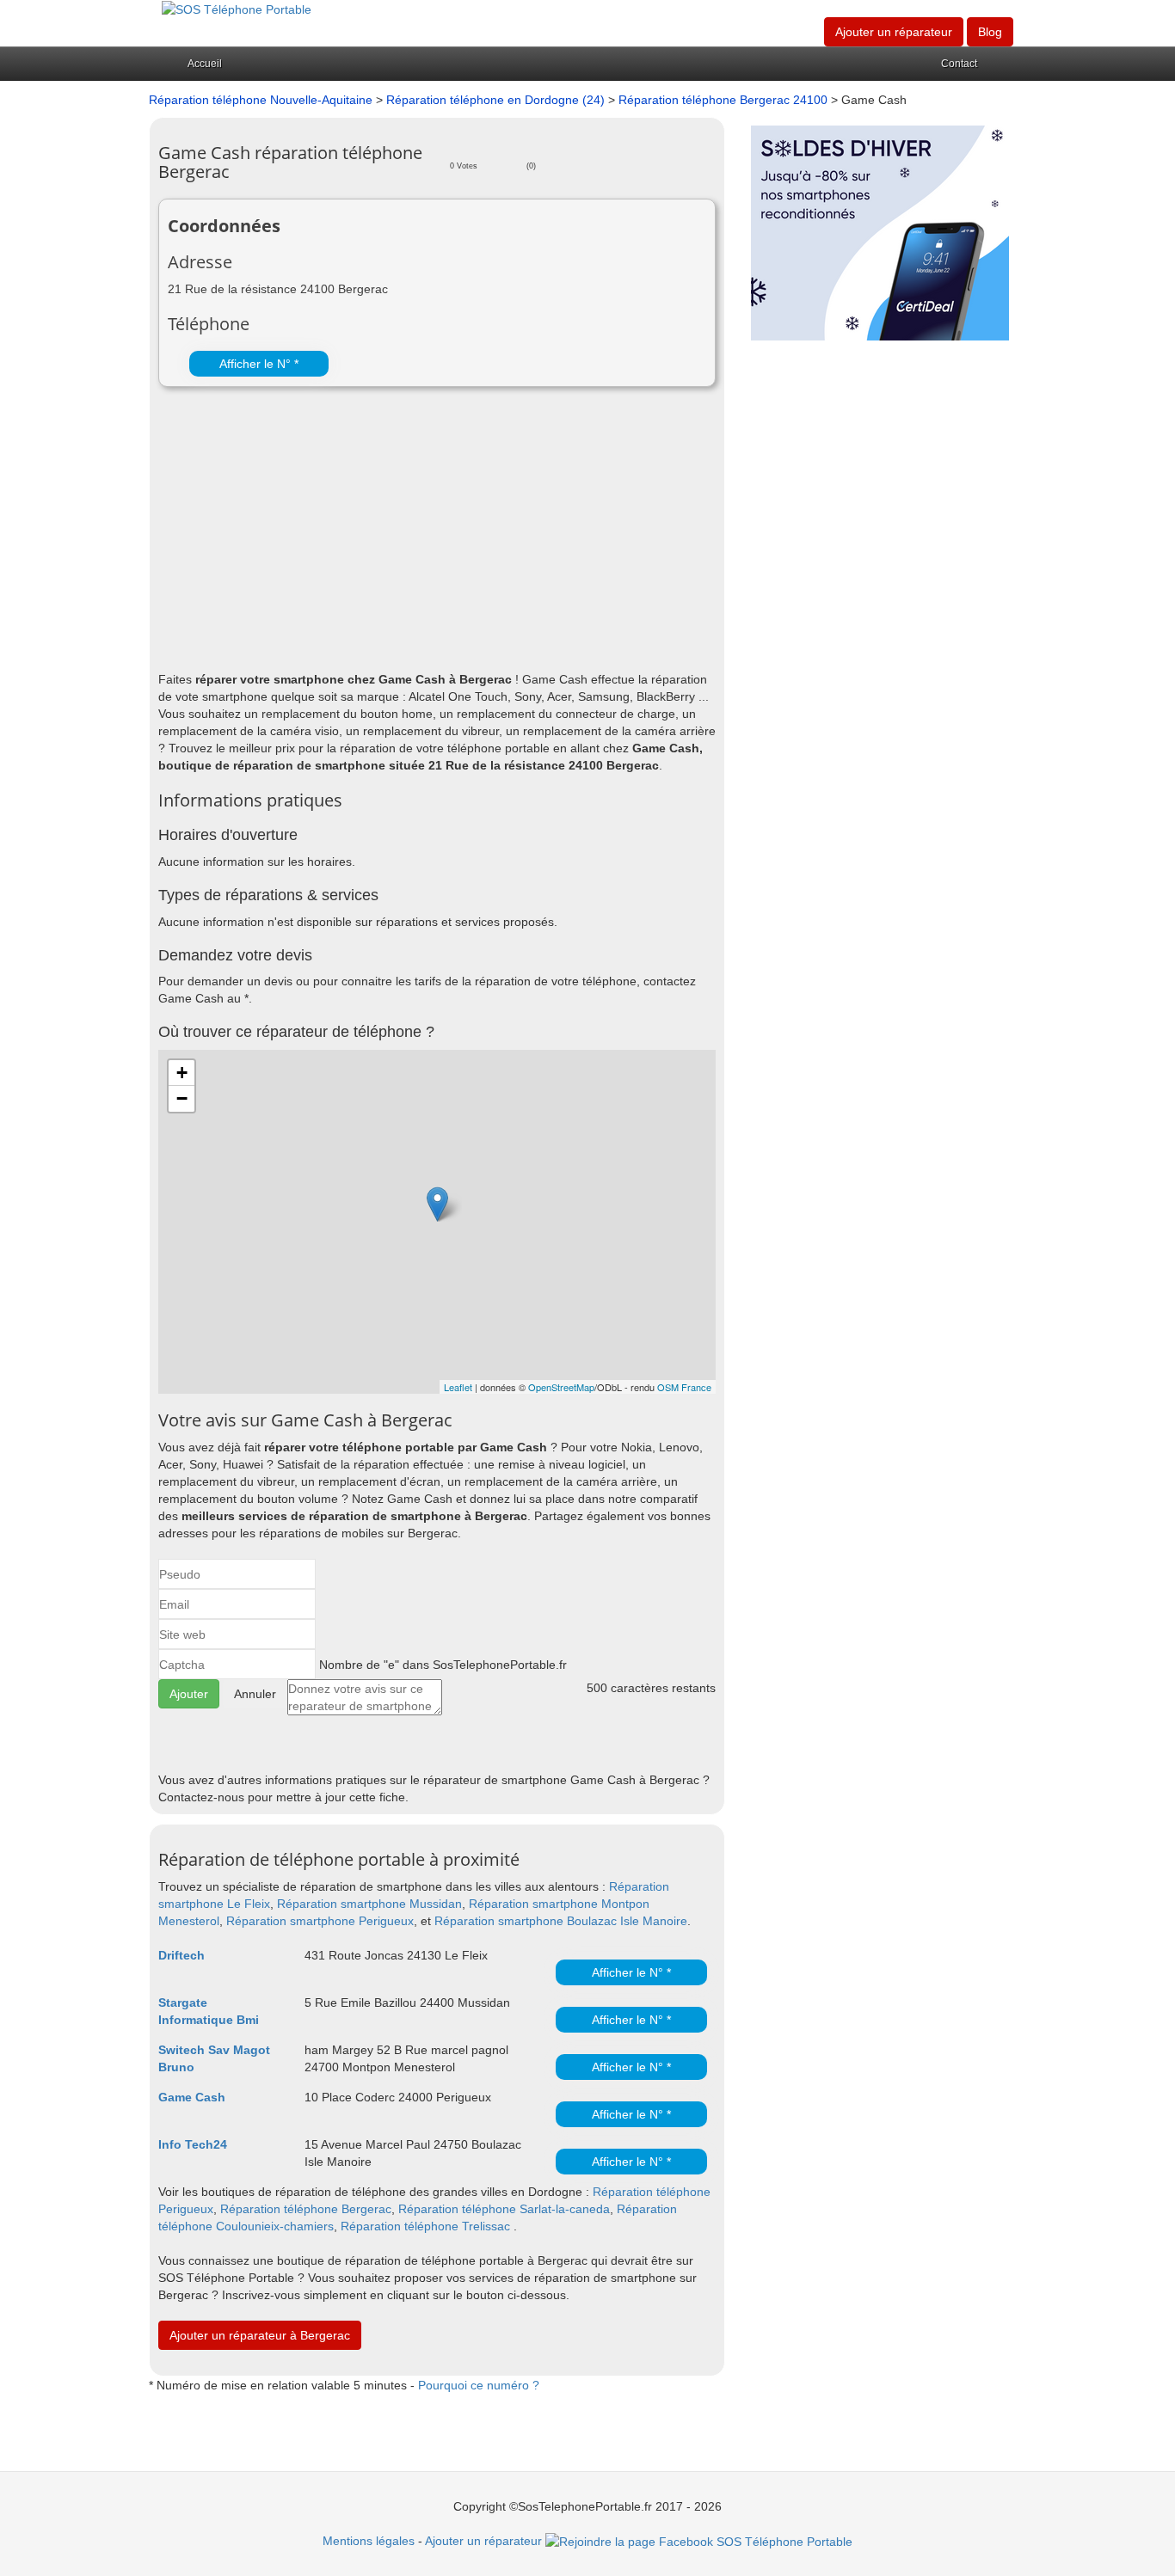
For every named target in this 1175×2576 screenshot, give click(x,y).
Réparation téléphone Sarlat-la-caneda (504, 2209)
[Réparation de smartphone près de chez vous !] (237, 9)
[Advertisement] (437, 533)
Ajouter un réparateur (894, 32)
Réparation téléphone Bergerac (306, 2209)
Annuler (255, 1694)
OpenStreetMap (561, 1387)
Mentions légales (369, 2541)
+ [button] (182, 1073)
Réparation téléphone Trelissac (425, 2226)
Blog (990, 32)
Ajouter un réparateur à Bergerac (260, 2335)
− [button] (182, 1098)
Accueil (205, 64)
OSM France (684, 1387)
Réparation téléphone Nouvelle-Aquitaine (261, 100)
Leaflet (458, 1387)
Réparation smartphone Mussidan (369, 1904)
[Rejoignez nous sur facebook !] (699, 2541)
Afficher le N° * (259, 364)
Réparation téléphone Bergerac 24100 (725, 100)
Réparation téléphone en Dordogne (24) (495, 100)
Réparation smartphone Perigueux (320, 1921)
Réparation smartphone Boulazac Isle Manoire (561, 1921)
